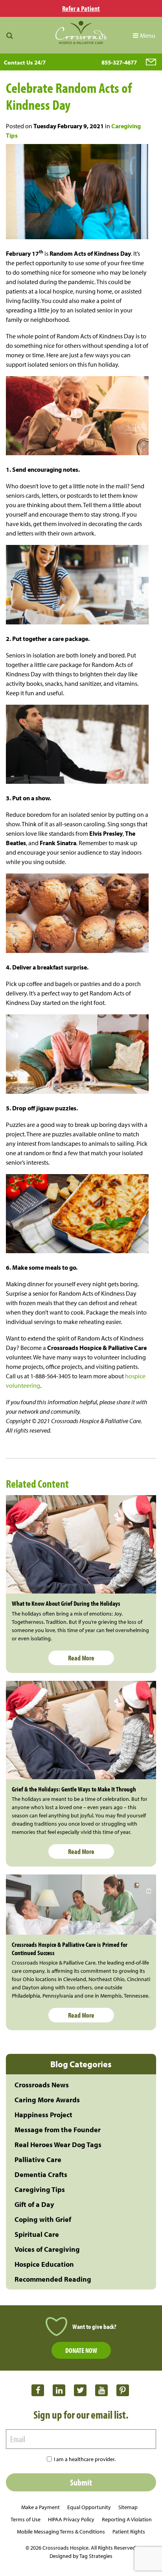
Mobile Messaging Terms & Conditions (61, 2532)
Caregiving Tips (40, 2189)
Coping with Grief (43, 2219)
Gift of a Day (34, 2204)
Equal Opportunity (89, 2507)
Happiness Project (43, 2115)
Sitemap (128, 2507)
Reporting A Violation (127, 2519)
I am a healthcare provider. (85, 2459)
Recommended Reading (53, 2279)
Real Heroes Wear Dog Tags (58, 2145)
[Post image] (81, 1544)
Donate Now (81, 2350)
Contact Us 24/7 (25, 62)
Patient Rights (129, 2532)
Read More (81, 1658)
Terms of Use (26, 2519)
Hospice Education (44, 2264)
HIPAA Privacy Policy (71, 2519)
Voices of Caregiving (47, 2249)
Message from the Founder (58, 2130)
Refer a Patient (81, 8)
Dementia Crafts (41, 2174)
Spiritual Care (37, 2234)
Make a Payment (40, 2507)
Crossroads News (42, 2085)
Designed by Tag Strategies (81, 2556)
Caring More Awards (47, 2100)
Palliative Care (38, 2160)
